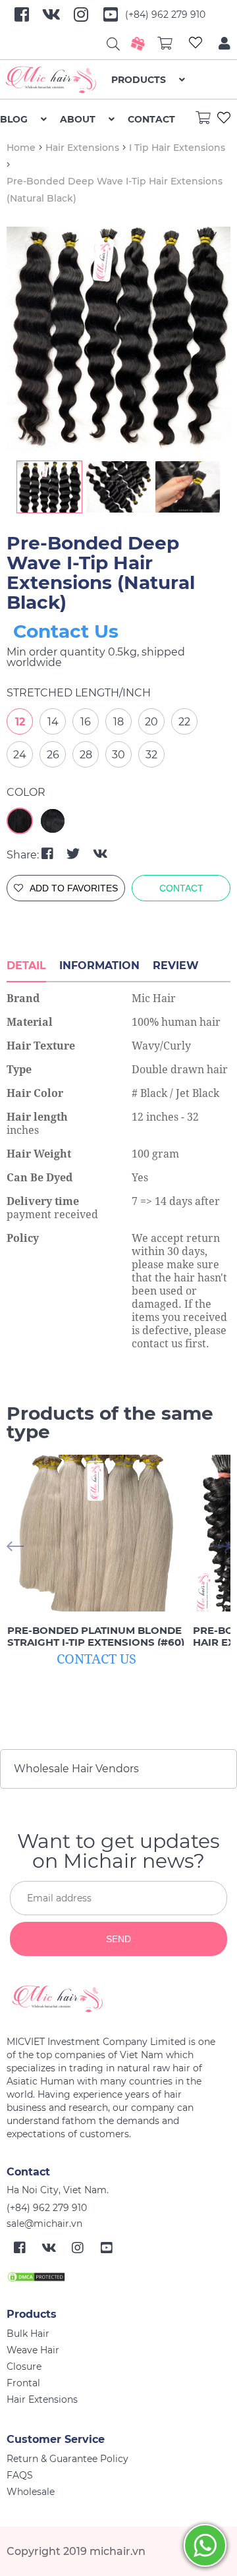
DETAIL (26, 966)
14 (53, 722)
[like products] (196, 44)
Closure (24, 2366)
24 (20, 755)
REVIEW (176, 966)
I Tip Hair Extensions (177, 148)
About (78, 119)
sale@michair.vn (44, 2224)
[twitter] (75, 854)
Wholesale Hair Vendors (76, 1769)
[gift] (138, 43)
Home (21, 148)
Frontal (23, 2383)
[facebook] (49, 854)
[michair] (114, 1999)
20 (151, 722)
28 (86, 755)
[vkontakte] (100, 854)
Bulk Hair (28, 2334)
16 (86, 722)
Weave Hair (33, 2350)
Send (118, 1939)
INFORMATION (99, 966)
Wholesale (31, 2492)
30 (118, 755)
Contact (151, 119)
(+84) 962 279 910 (165, 14)
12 (20, 722)
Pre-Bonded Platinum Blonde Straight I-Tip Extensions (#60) (96, 1637)
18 (118, 722)
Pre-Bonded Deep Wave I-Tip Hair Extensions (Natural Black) (101, 573)
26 (53, 755)
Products (139, 80)
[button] (222, 1547)
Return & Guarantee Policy (67, 2459)
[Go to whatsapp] (205, 2545)
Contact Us (66, 631)
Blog (14, 119)
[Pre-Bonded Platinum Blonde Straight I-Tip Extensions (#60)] (96, 1533)
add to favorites (74, 888)
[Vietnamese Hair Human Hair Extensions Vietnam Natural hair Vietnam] (56, 80)
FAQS (20, 2475)
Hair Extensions (82, 148)
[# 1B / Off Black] (53, 821)
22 (184, 722)
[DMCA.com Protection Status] (36, 2276)
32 (151, 755)
